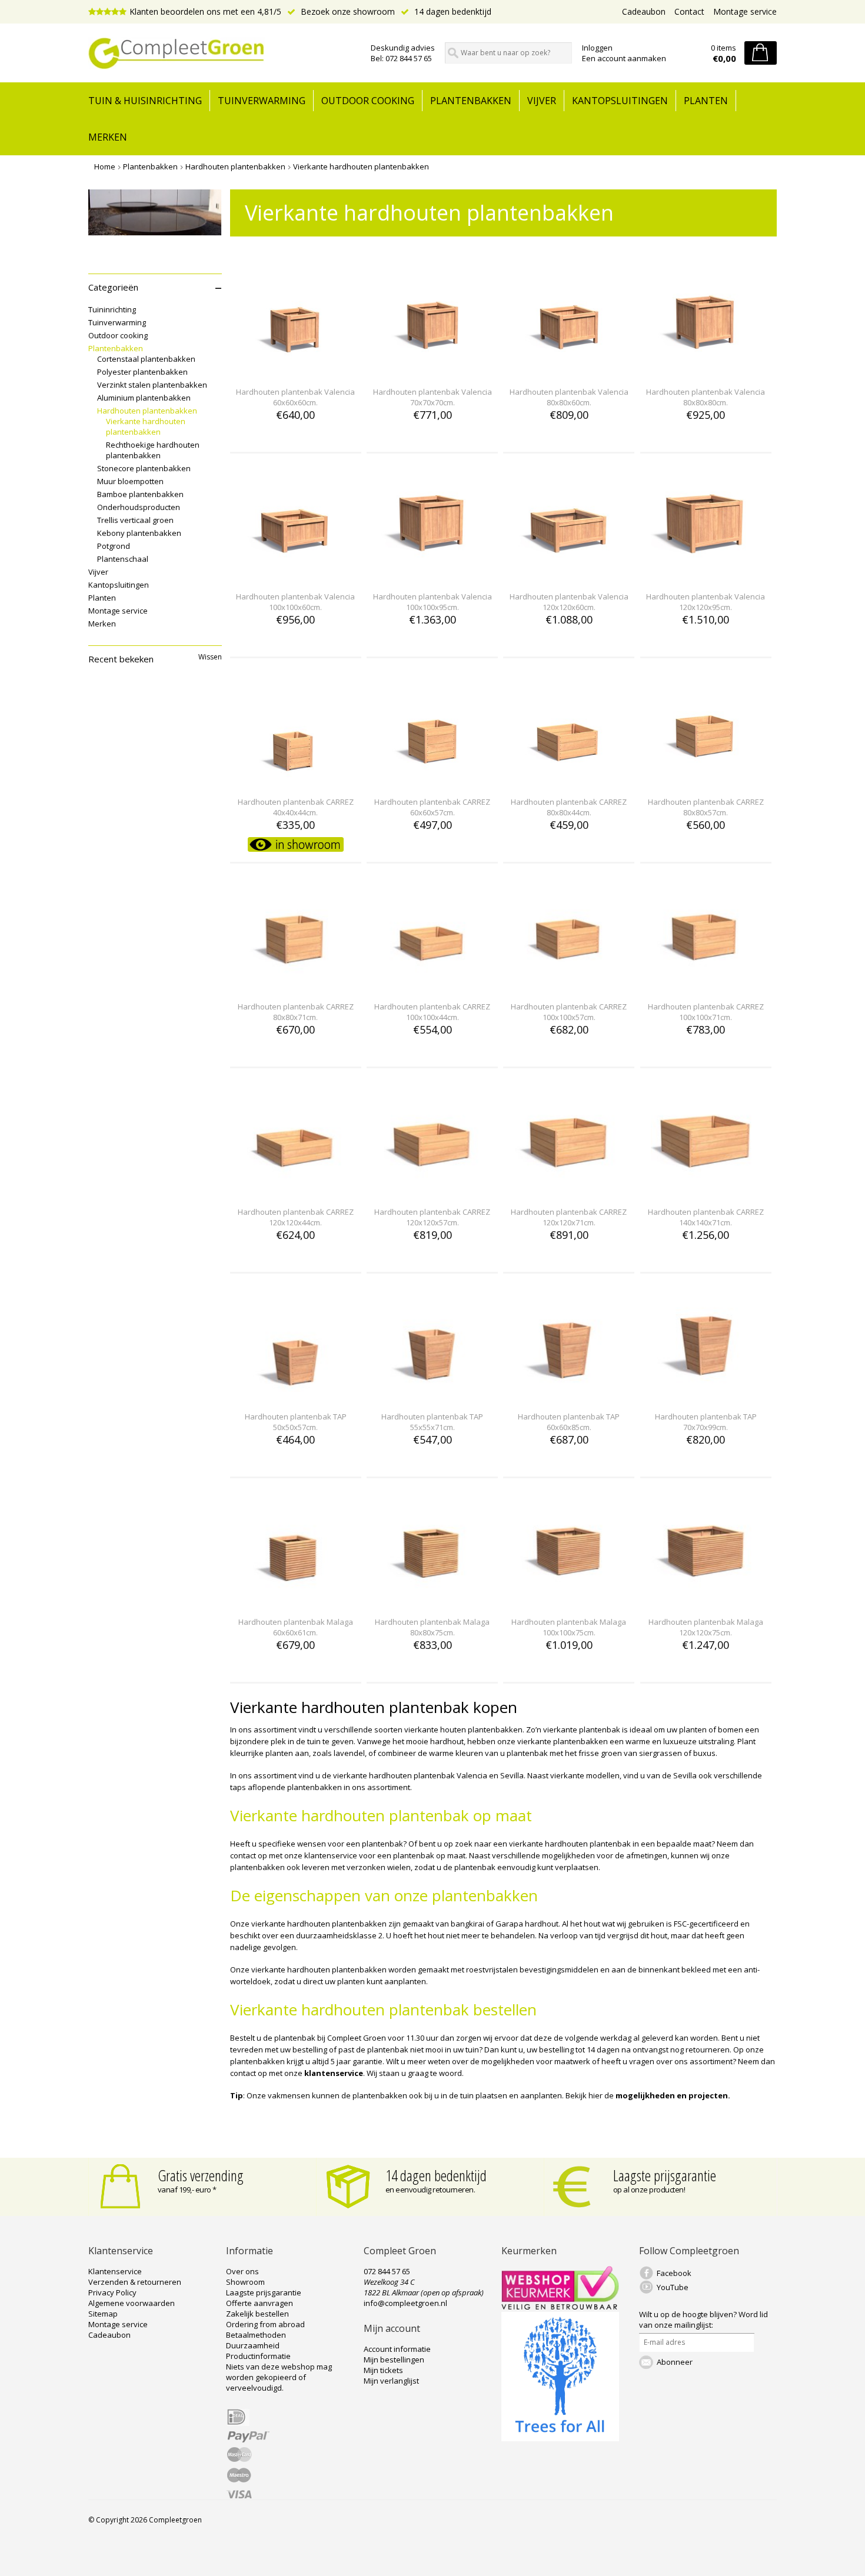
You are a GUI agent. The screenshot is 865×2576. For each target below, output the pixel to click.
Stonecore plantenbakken (144, 468)
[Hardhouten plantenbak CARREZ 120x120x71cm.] (569, 1190)
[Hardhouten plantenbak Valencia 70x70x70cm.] (432, 370)
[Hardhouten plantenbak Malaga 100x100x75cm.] (569, 1600)
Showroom (245, 2282)
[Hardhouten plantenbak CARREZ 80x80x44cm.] (569, 780)
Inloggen (597, 48)
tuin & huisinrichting (145, 101)
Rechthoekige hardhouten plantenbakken (153, 450)
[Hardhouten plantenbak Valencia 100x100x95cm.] (432, 575)
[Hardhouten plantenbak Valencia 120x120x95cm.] (706, 575)
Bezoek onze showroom (347, 11)
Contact (689, 11)
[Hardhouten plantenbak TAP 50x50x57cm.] (295, 1395)
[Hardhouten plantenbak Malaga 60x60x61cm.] (295, 1600)
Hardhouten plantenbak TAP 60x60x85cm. (569, 1422)
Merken (108, 137)
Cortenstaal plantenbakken (146, 359)
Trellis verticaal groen (135, 520)
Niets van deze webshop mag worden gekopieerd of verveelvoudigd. (279, 2377)
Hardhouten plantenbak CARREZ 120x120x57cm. (432, 1217)
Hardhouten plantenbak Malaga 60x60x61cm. (296, 1627)
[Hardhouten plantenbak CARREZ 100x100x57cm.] (569, 985)
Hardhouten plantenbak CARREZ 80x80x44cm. (569, 807)
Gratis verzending (201, 2175)
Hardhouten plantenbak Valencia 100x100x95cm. (432, 602)
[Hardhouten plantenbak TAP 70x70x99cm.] (706, 1395)
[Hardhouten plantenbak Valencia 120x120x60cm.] (569, 575)
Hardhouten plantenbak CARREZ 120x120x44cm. (296, 1217)
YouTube (673, 2287)
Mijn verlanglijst (391, 2381)
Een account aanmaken (624, 58)
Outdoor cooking (368, 101)
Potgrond (114, 546)
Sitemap (103, 2314)
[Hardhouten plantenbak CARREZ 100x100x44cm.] (432, 985)
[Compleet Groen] (222, 54)
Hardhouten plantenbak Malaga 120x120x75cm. (706, 1627)
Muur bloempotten (130, 481)
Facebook (674, 2273)
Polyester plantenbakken (142, 372)
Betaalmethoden (256, 2335)
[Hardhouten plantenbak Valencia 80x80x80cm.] (706, 370)
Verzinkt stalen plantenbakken (152, 385)
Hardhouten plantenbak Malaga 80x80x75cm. (432, 1627)
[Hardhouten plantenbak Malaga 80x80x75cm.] (432, 1600)
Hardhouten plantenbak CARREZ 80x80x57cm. (706, 807)
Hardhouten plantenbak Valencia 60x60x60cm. (295, 397)
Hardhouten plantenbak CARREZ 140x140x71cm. (706, 1217)
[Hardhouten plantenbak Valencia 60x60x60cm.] (295, 370)
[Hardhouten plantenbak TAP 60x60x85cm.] (569, 1395)
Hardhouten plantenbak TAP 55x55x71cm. (432, 1422)
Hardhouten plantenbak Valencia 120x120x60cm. (569, 602)
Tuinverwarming (262, 101)
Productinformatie (258, 2356)
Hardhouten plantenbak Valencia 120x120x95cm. (706, 602)
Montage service (745, 11)
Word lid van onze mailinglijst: (703, 2320)
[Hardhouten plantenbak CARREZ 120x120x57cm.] (432, 1190)
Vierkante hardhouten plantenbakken (361, 166)
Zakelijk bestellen (257, 2314)
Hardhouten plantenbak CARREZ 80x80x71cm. (296, 1012)
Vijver (542, 101)
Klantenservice (115, 2271)
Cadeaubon (644, 11)
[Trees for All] (560, 2438)
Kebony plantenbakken (139, 533)
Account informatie (397, 2349)
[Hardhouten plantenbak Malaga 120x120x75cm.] (706, 1600)
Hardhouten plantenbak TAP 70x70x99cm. (706, 1422)
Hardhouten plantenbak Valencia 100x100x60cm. (295, 602)
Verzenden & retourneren (135, 2282)
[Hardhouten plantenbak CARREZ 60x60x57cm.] (432, 780)
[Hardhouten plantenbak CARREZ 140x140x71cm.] (706, 1190)
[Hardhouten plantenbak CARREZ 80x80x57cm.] (706, 780)
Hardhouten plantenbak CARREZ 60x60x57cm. (432, 807)
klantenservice (334, 2073)
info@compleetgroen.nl (405, 2303)
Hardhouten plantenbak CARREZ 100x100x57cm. (569, 1012)
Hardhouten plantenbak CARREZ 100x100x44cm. (432, 1012)
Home (105, 166)
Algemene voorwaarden (132, 2303)
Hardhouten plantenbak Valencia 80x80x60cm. (569, 397)
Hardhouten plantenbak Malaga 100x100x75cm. (569, 1627)
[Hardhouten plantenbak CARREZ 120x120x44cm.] (295, 1190)
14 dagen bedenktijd (452, 11)
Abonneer (675, 2362)
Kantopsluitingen (620, 101)
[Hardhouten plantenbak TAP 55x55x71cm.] (432, 1395)
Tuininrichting (112, 309)
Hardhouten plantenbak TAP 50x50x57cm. (296, 1422)
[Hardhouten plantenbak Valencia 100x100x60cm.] (295, 575)
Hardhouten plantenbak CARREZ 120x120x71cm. (569, 1217)
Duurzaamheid (253, 2345)
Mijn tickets (383, 2370)
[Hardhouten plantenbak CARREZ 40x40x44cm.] (295, 780)
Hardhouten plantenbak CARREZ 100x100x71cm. (706, 1012)
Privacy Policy (112, 2292)
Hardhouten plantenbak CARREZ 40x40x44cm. (296, 807)
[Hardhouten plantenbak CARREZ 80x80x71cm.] (295, 985)
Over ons (242, 2271)
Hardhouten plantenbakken (235, 166)
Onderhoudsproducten (139, 507)
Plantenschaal (123, 559)
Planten (706, 101)
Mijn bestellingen (394, 2360)
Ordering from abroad (265, 2324)
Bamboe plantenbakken (140, 494)
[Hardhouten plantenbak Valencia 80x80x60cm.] (569, 370)
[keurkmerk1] (560, 2307)
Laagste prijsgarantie (665, 2175)
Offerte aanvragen (259, 2303)
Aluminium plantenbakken (144, 398)
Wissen (210, 657)
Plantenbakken (471, 101)
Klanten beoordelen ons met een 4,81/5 (205, 11)
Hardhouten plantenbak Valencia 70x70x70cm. (432, 397)
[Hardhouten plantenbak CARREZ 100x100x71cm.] (706, 985)
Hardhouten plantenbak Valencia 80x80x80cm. (706, 397)
